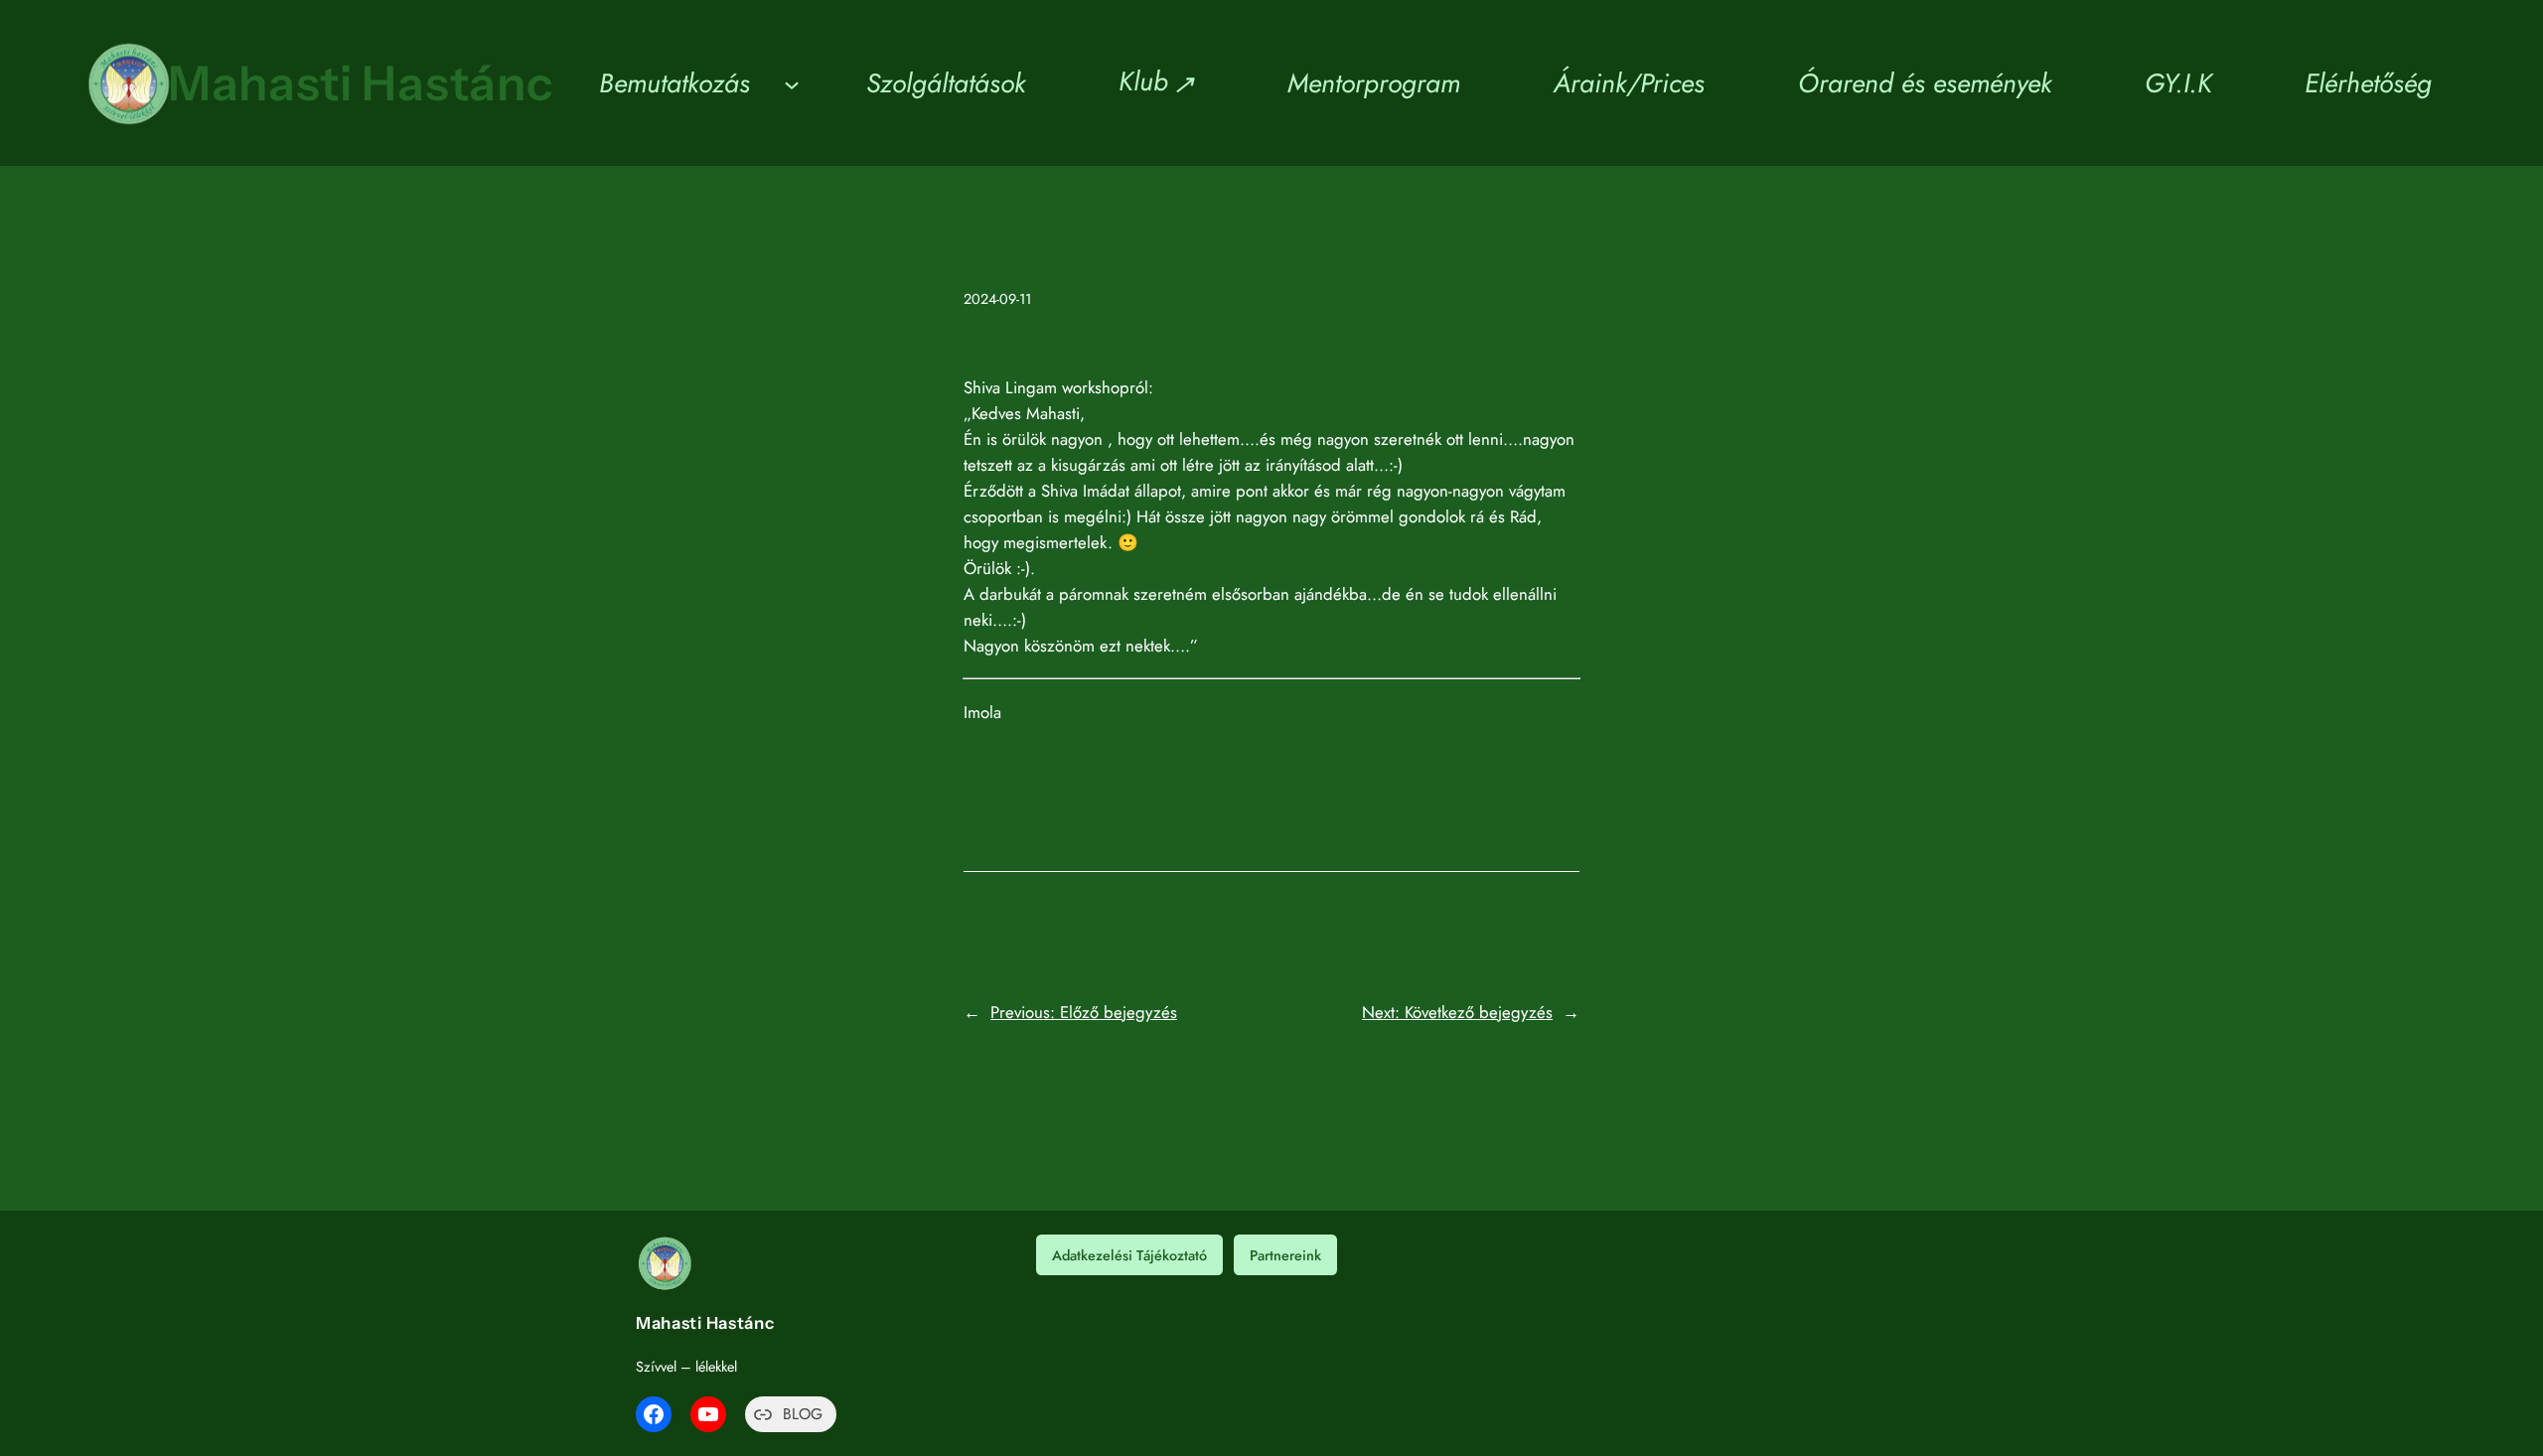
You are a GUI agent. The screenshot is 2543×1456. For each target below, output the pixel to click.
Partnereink (1285, 1255)
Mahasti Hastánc (361, 83)
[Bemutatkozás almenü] (792, 83)
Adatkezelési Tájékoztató (1129, 1255)
